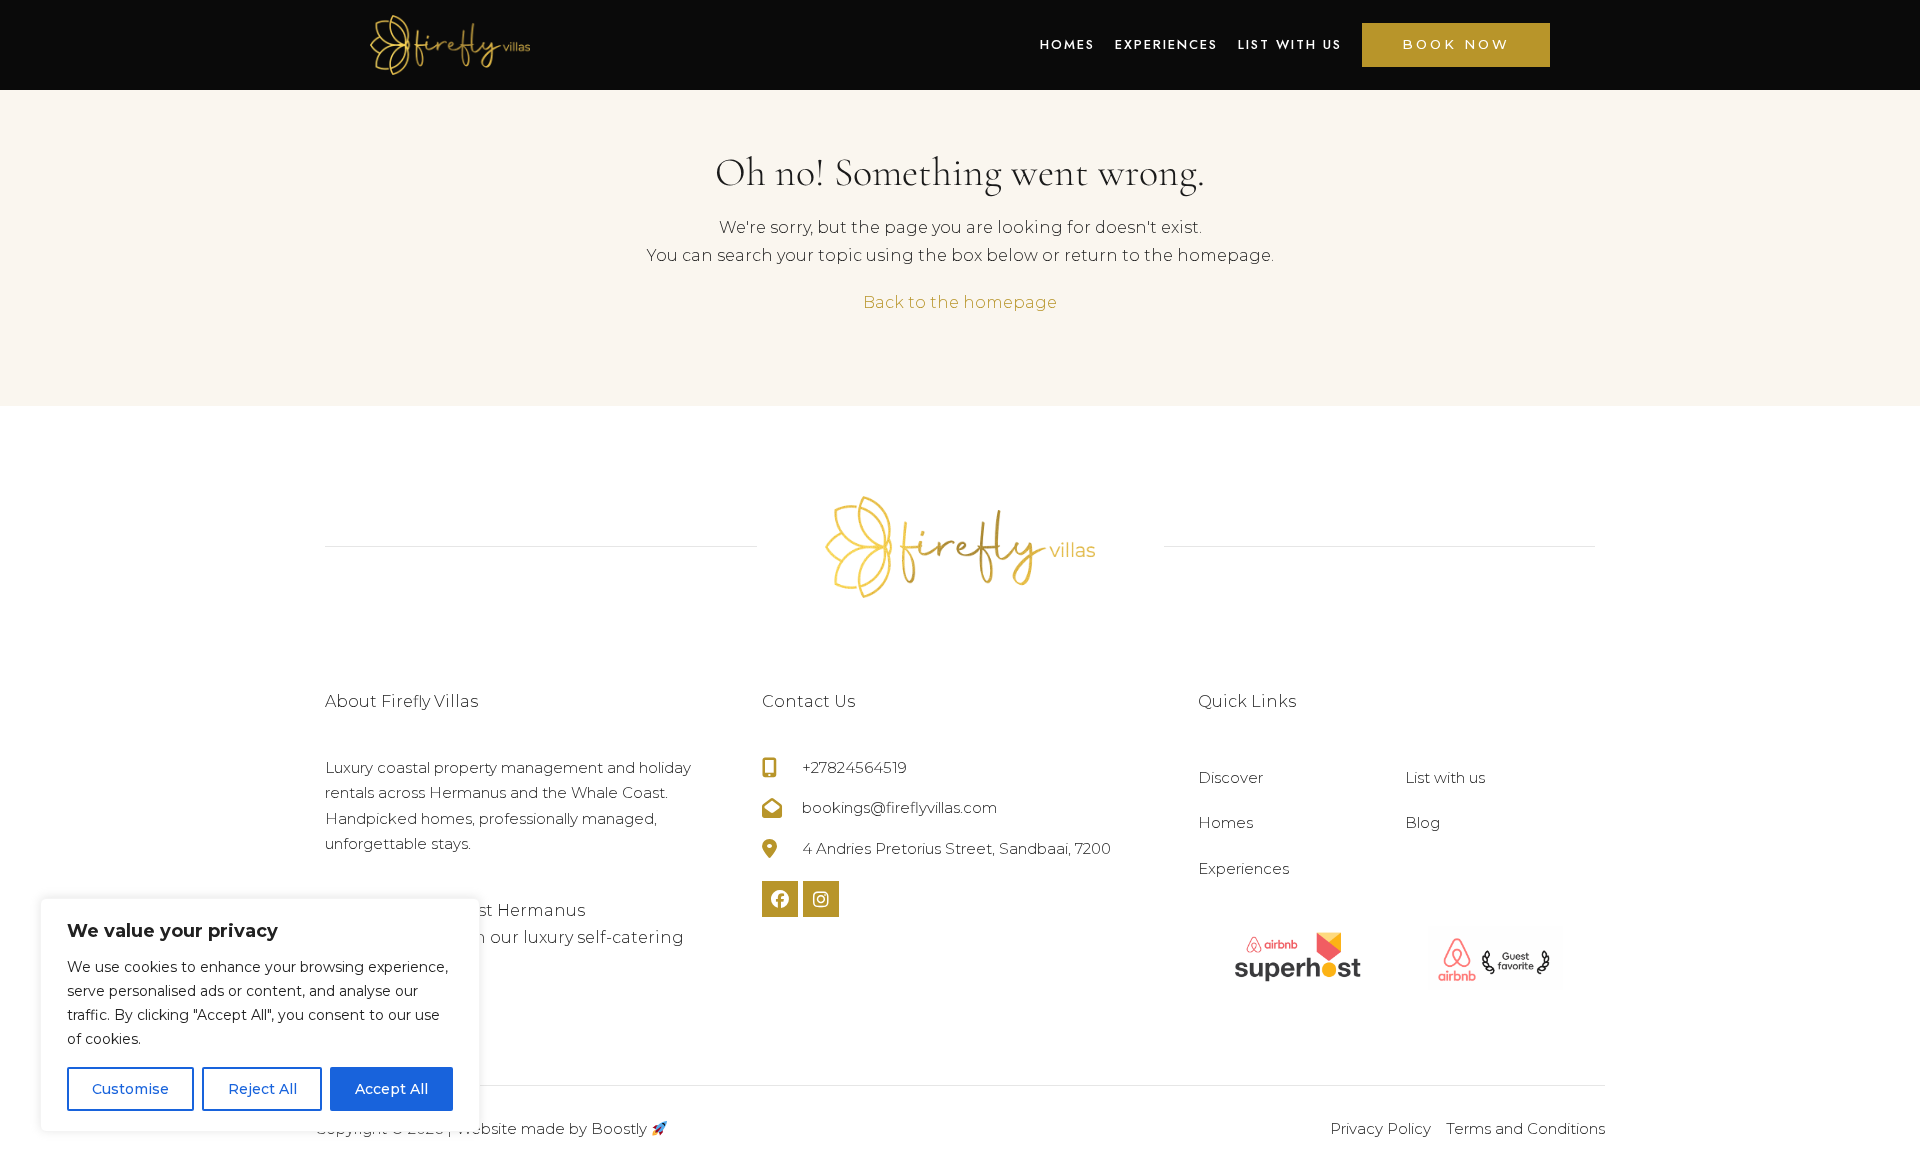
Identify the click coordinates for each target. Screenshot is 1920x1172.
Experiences (1166, 44)
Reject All (262, 1089)
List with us (1290, 44)
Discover (1230, 777)
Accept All (391, 1089)
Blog (1422, 822)
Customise (130, 1089)
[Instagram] (821, 899)
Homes (1067, 44)
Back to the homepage (960, 302)
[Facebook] (780, 899)
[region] (260, 1015)
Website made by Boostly (553, 1128)
